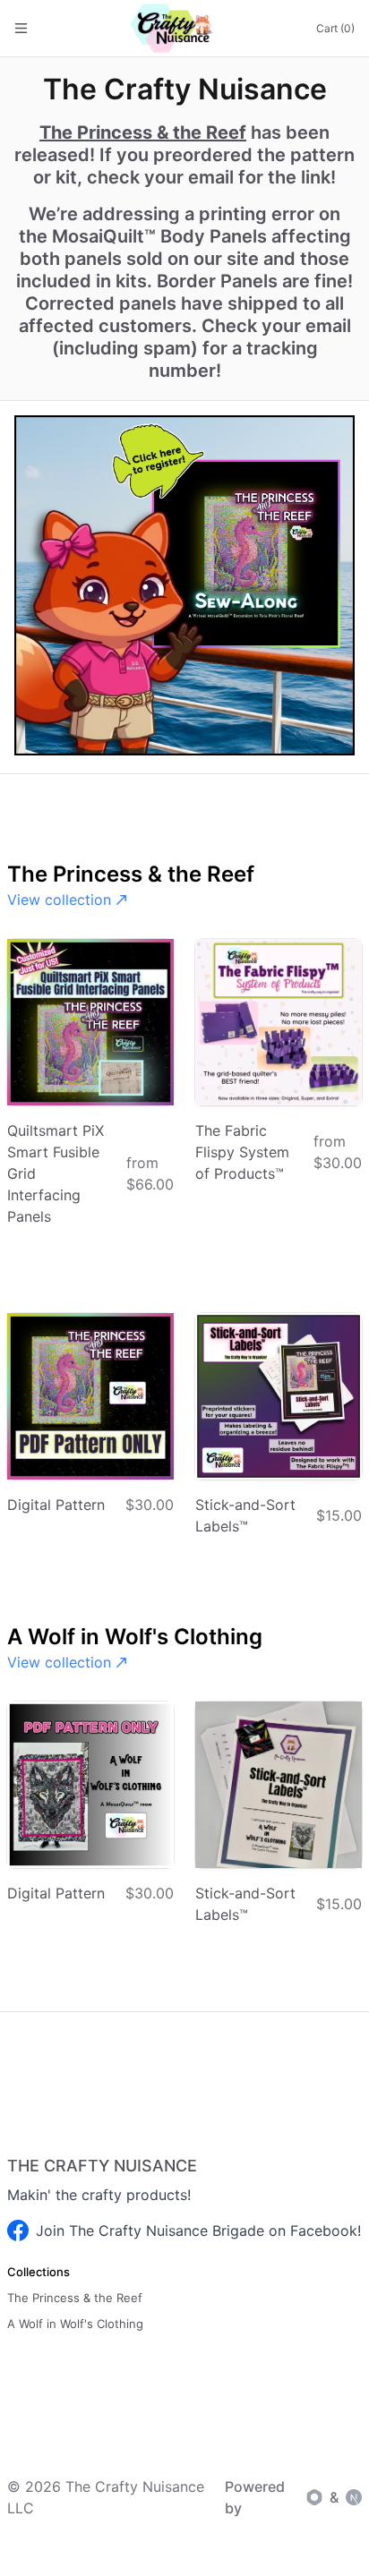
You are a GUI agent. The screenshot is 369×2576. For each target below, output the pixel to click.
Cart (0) (335, 28)
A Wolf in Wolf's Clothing (75, 2324)
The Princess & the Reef (143, 132)
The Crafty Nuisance (102, 2166)
